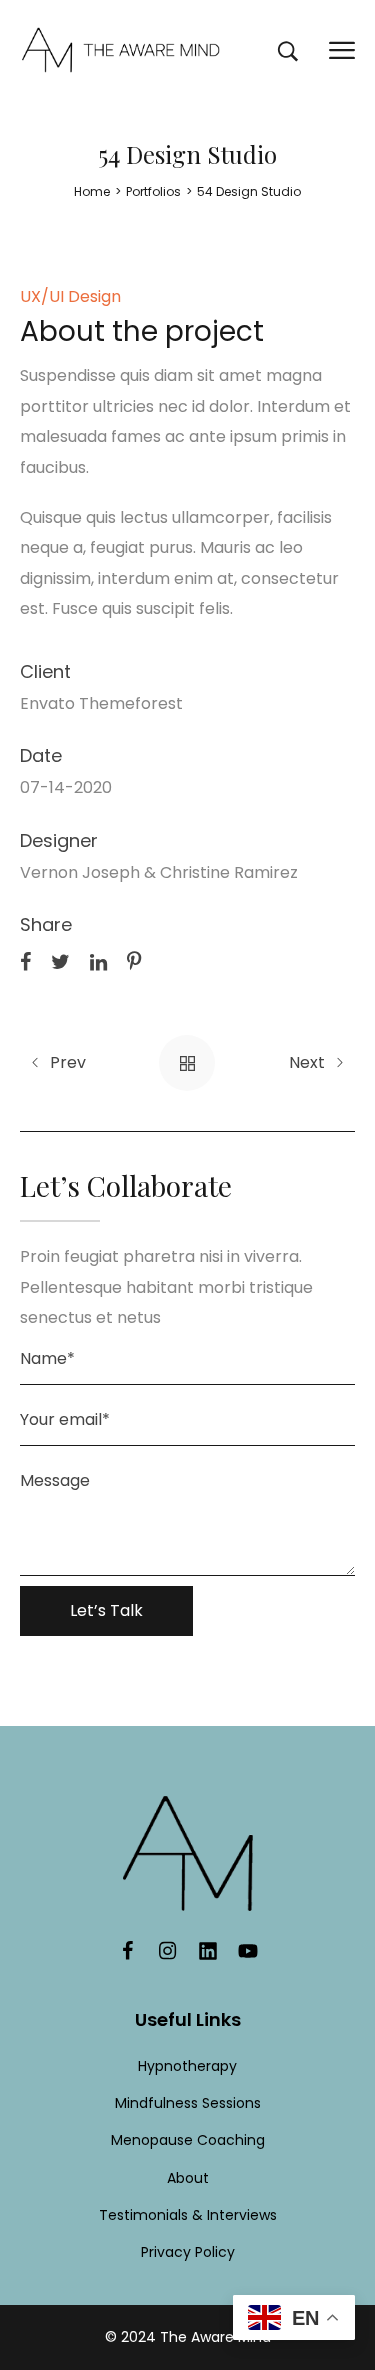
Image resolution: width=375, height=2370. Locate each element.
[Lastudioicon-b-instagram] (168, 1951)
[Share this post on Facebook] (25, 961)
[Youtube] (248, 1951)
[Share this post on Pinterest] (134, 961)
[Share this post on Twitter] (60, 961)
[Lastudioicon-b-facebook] (128, 1951)
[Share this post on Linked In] (98, 961)
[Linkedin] (208, 1951)
